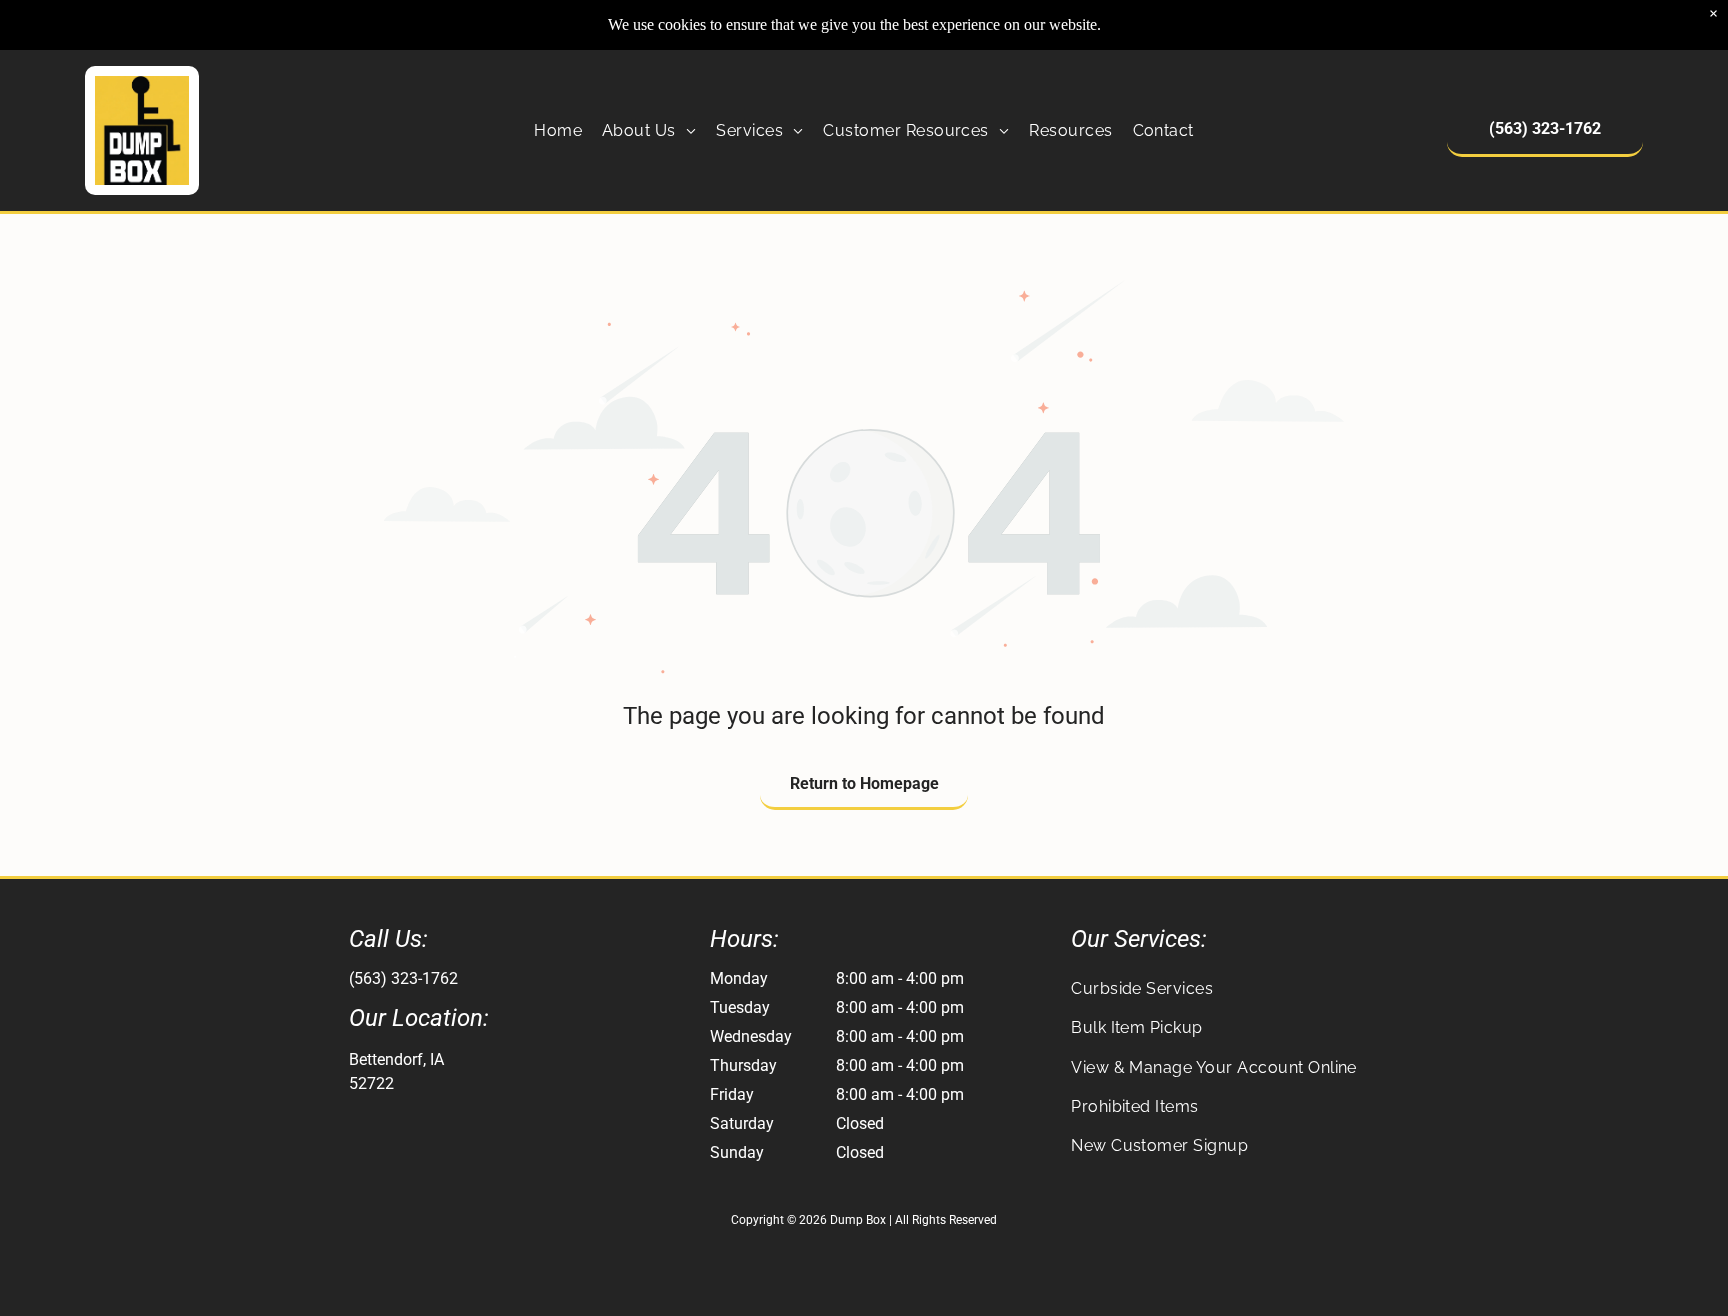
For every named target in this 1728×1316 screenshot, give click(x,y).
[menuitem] (558, 130)
